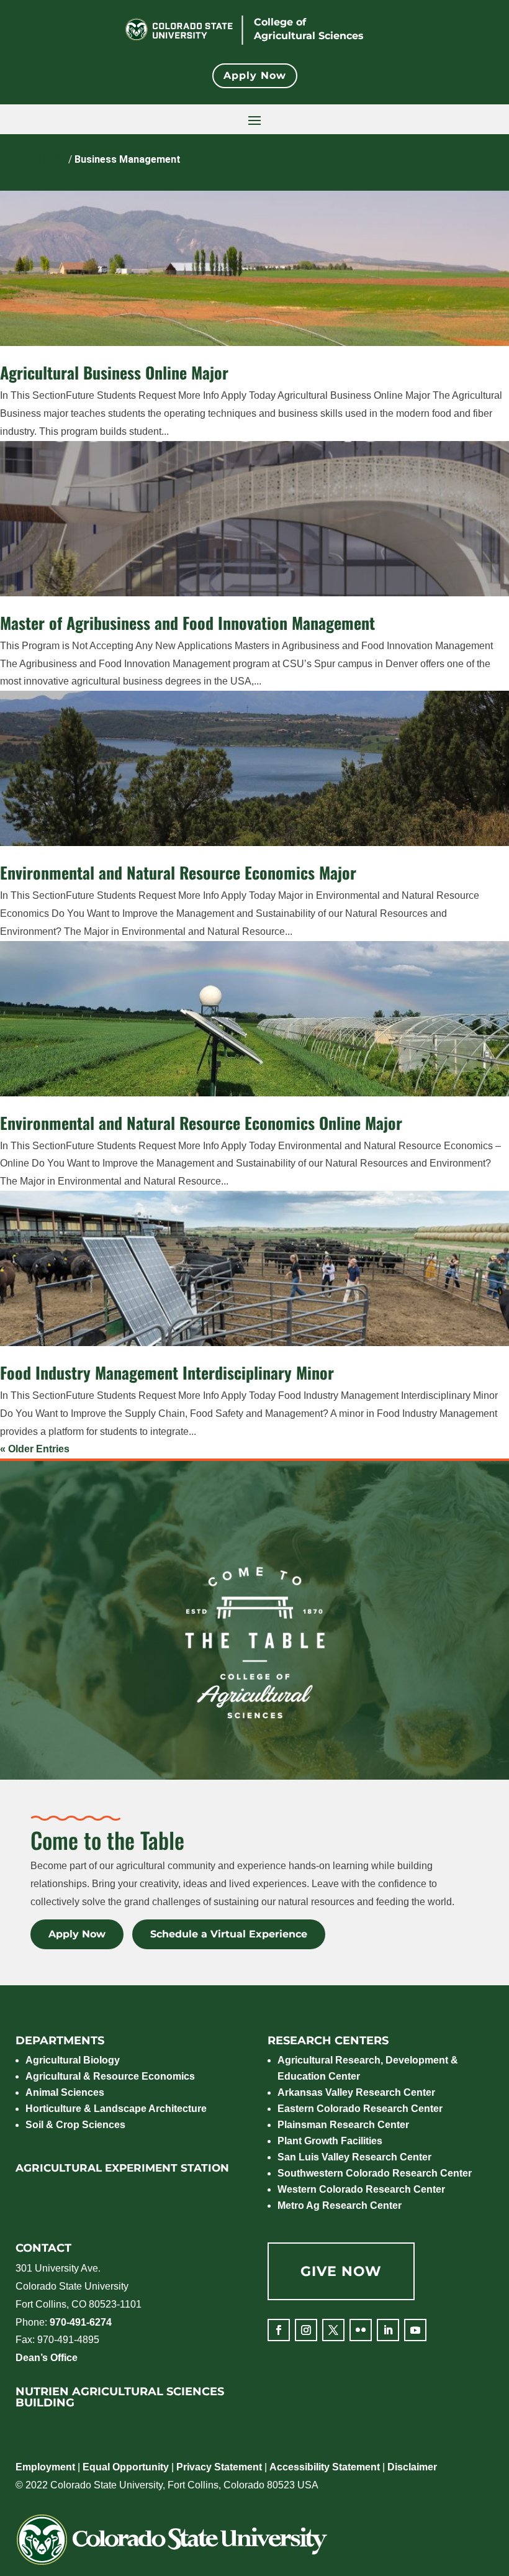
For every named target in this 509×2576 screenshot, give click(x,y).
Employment (45, 2467)
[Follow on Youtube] (415, 2330)
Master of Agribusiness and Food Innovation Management (187, 623)
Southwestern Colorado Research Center (375, 2173)
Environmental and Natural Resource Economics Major (178, 872)
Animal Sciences (65, 2092)
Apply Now (255, 75)
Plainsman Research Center (343, 2125)
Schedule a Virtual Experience (229, 1935)
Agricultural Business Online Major (114, 372)
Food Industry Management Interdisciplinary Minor (167, 1372)
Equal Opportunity (126, 2467)
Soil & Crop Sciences (75, 2125)
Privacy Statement (219, 2467)
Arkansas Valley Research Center (356, 2092)
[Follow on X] (333, 2330)
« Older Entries (35, 1449)
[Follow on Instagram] (306, 2330)
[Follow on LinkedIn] (388, 2330)
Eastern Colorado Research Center (360, 2109)
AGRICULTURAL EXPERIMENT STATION (122, 2168)
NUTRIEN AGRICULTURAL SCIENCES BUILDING (120, 2397)
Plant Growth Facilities (330, 2141)
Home (52, 159)
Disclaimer (412, 2467)
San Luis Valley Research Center (354, 2157)
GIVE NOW (341, 2271)
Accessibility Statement (325, 2467)
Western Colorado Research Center (361, 2189)
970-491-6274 (81, 2322)
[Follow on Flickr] (361, 2330)
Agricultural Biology (73, 2060)
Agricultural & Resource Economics (110, 2076)
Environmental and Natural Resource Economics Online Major (201, 1123)
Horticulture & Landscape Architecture (116, 2109)
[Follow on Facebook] (279, 2330)
